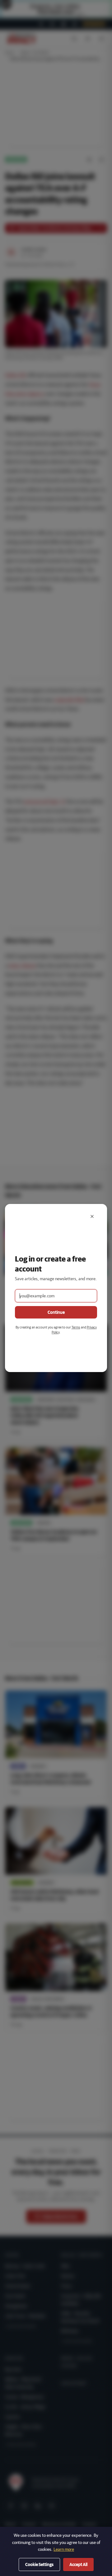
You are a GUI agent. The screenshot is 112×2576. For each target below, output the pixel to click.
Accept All (78, 2564)
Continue (56, 1312)
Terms (76, 1327)
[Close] (92, 1216)
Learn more (64, 2549)
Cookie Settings (39, 2564)
